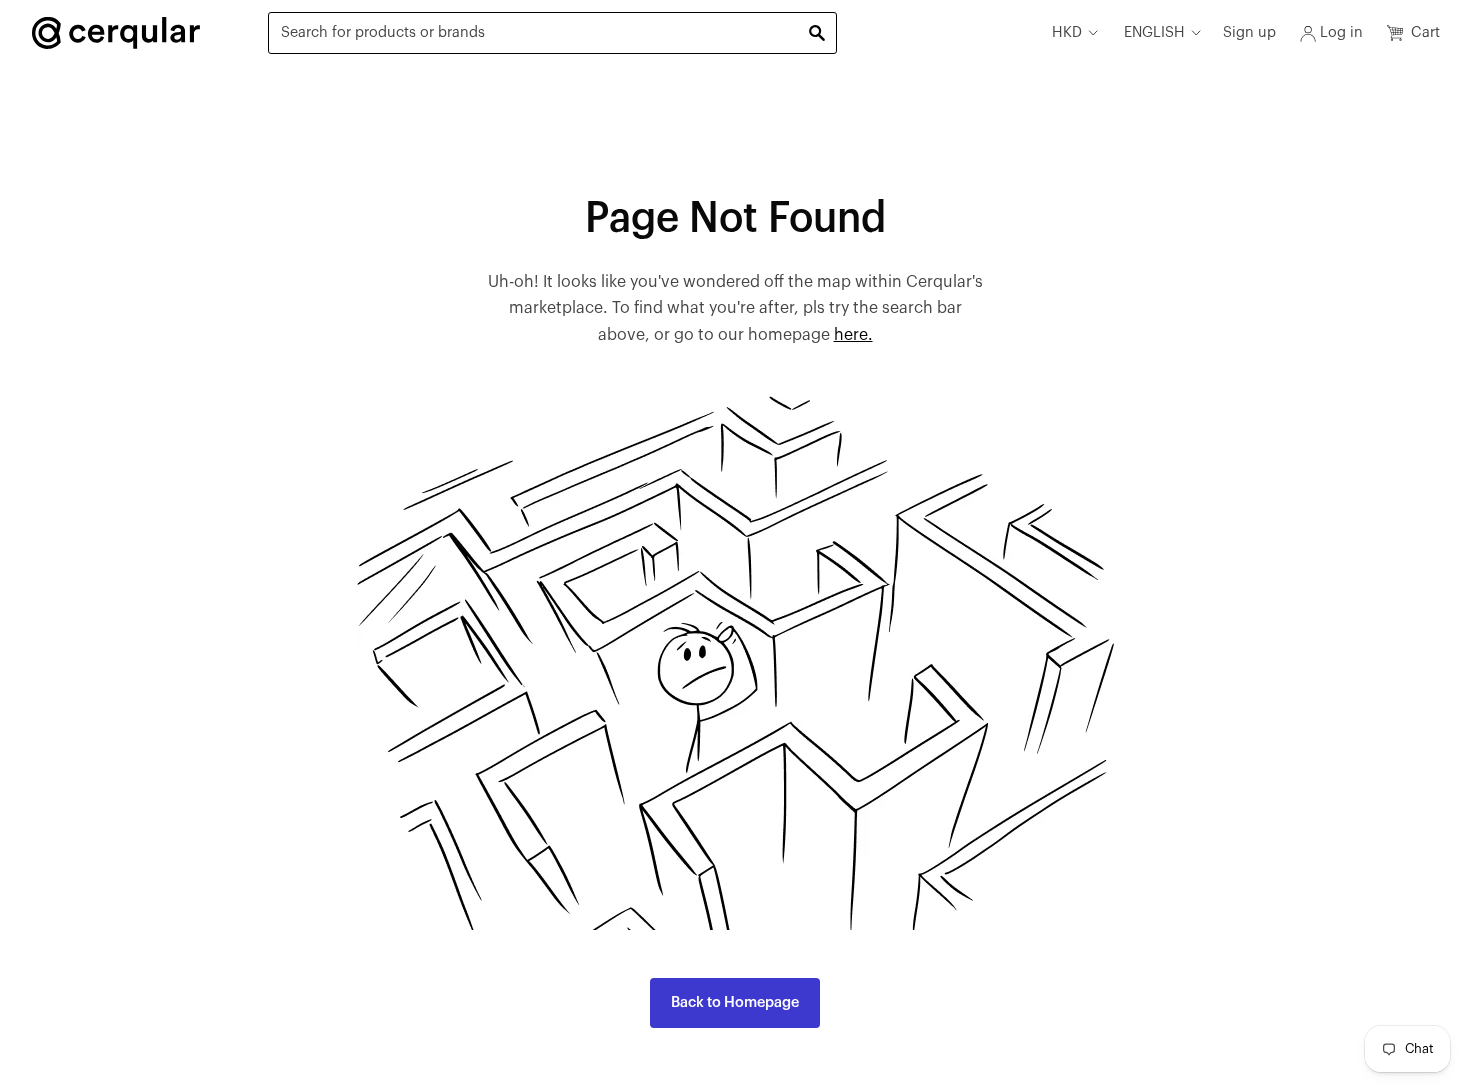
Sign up (1249, 32)
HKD (1067, 32)
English (1154, 32)
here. (853, 335)
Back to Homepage (735, 1002)
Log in (1341, 32)
